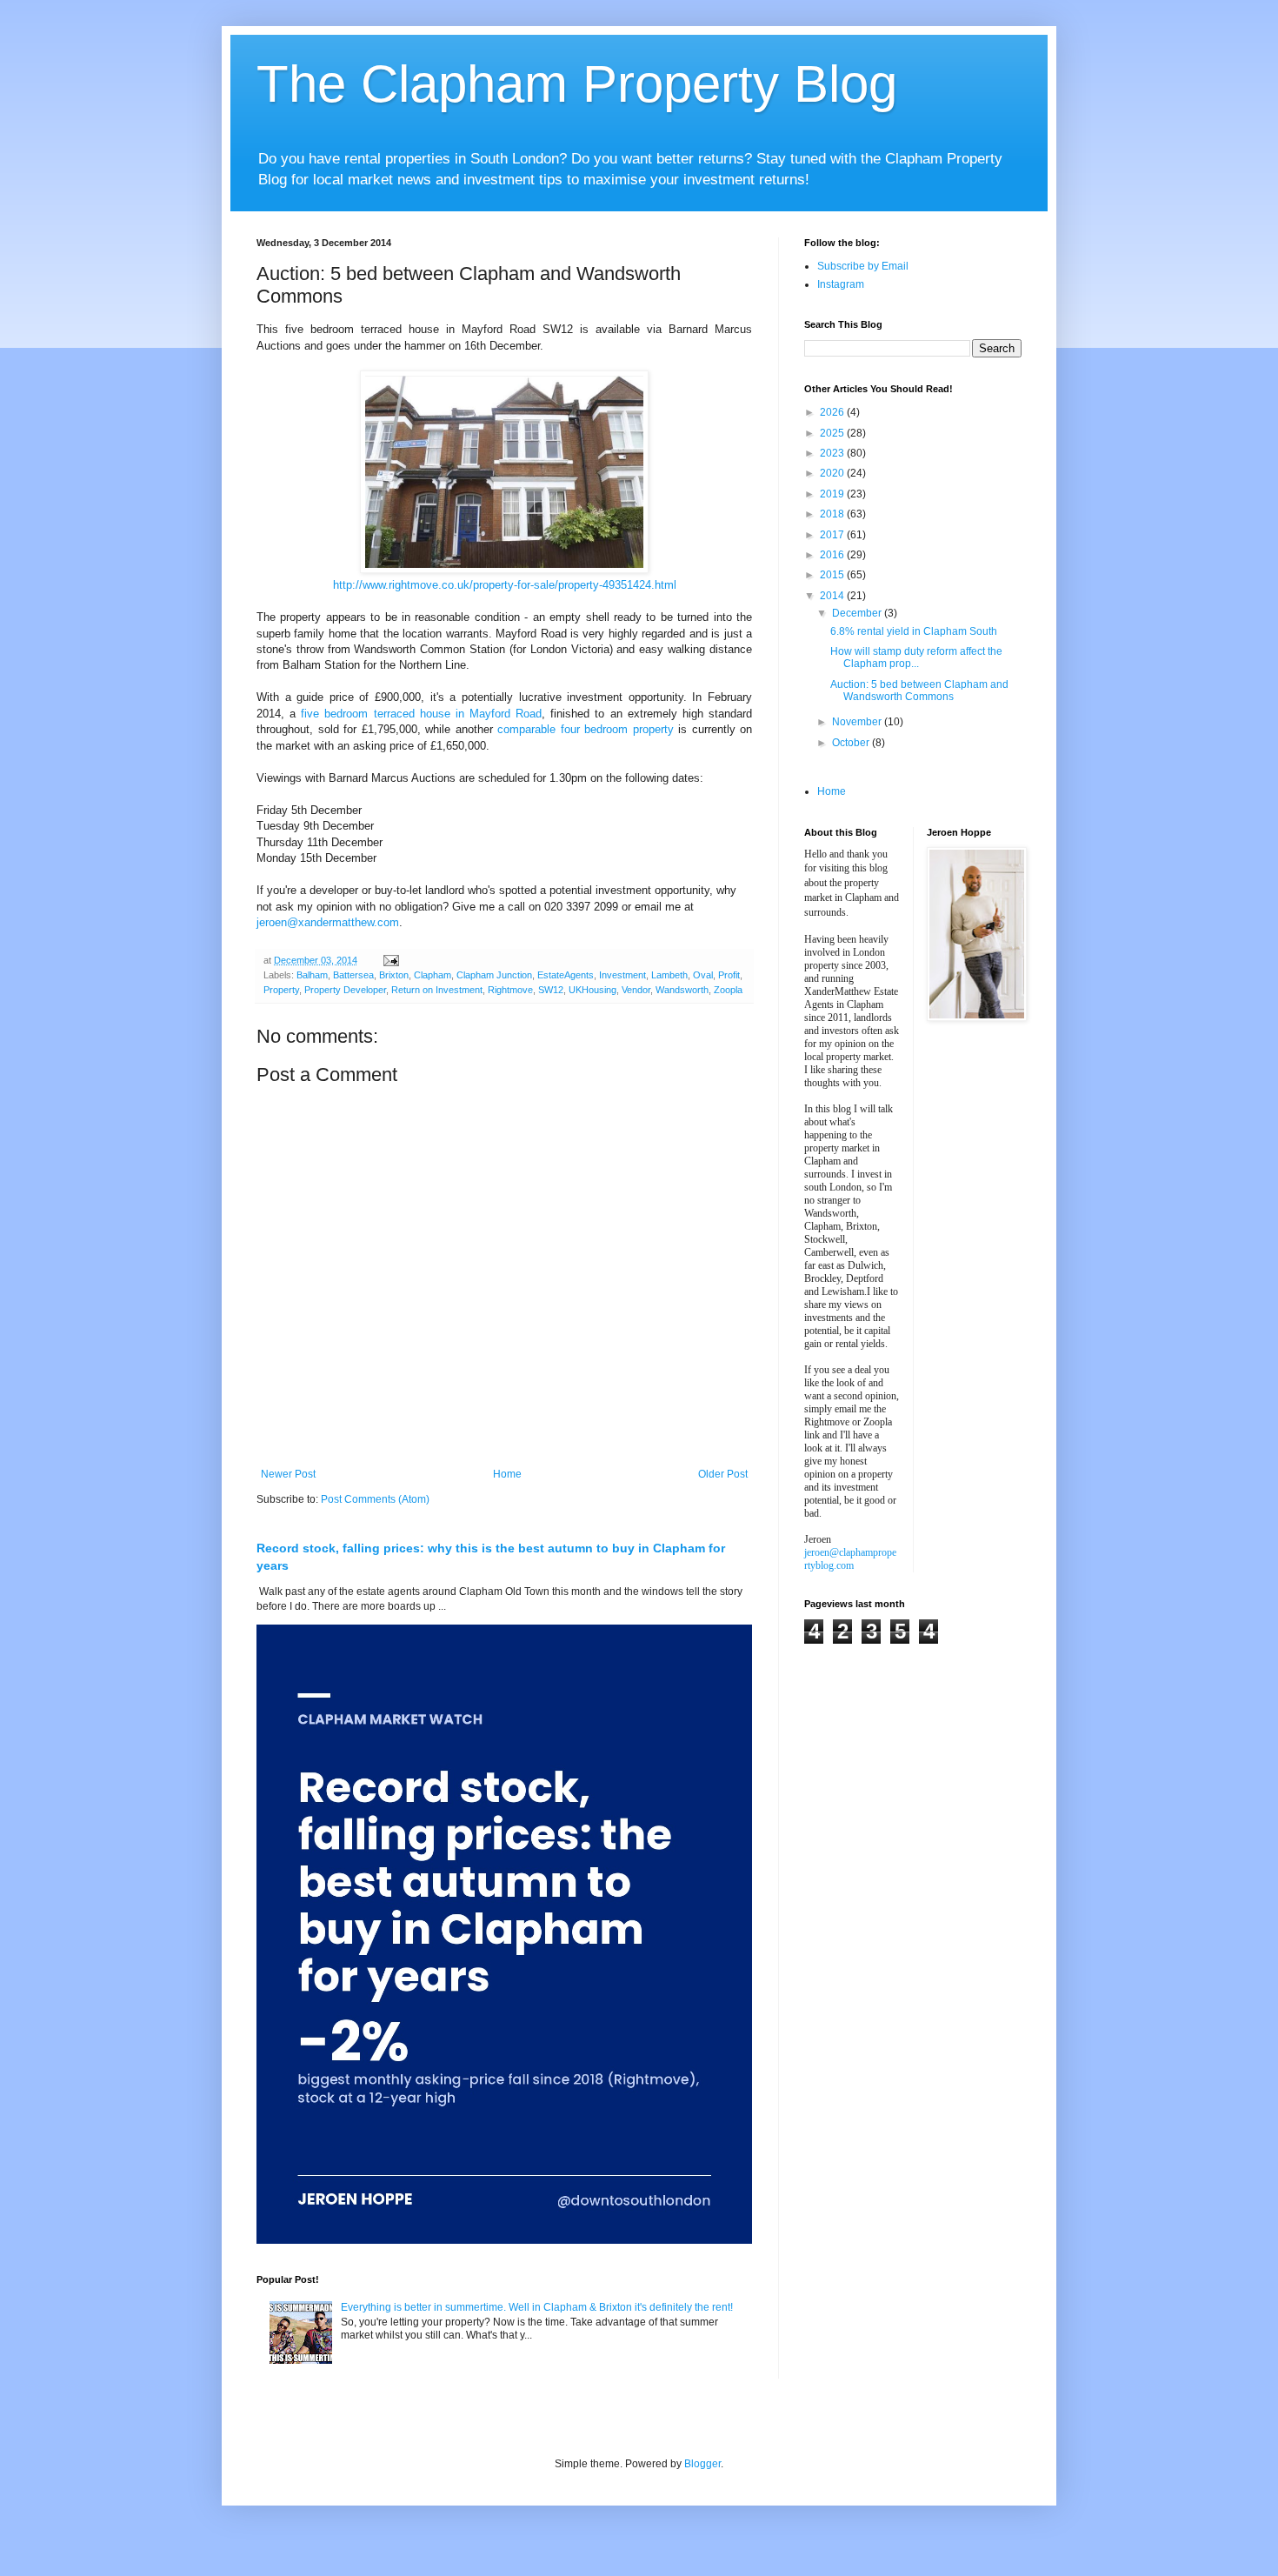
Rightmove (510, 990)
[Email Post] (390, 960)
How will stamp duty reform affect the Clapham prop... (916, 657)
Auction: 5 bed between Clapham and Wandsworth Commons (919, 691)
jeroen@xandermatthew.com (328, 922)
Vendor (636, 990)
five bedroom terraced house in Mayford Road (421, 714)
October (852, 743)
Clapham (433, 975)
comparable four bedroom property (586, 729)
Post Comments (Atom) (375, 1499)
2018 (833, 514)
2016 (833, 555)
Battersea (353, 975)
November (858, 722)
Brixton (394, 975)
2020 (833, 473)
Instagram (841, 284)
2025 (833, 433)
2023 (833, 453)
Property (281, 990)
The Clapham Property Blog (577, 84)
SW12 (551, 990)
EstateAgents (566, 975)
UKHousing (592, 990)
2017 (833, 535)
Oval (703, 975)
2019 (833, 494)
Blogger (702, 2464)
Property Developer (345, 990)
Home (507, 1474)
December (858, 613)
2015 (833, 575)
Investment (622, 975)
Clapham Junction (494, 975)
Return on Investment (437, 990)
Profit (729, 975)
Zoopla (728, 990)
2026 (833, 412)
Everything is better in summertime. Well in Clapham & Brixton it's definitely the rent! (537, 2307)
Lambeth (669, 975)
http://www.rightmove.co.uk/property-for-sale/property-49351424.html (505, 585)
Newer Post (288, 1474)
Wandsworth (682, 990)
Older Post (723, 1474)
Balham (312, 975)
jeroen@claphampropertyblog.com (850, 1559)
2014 (833, 596)
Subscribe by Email (863, 266)
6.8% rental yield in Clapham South (914, 631)
